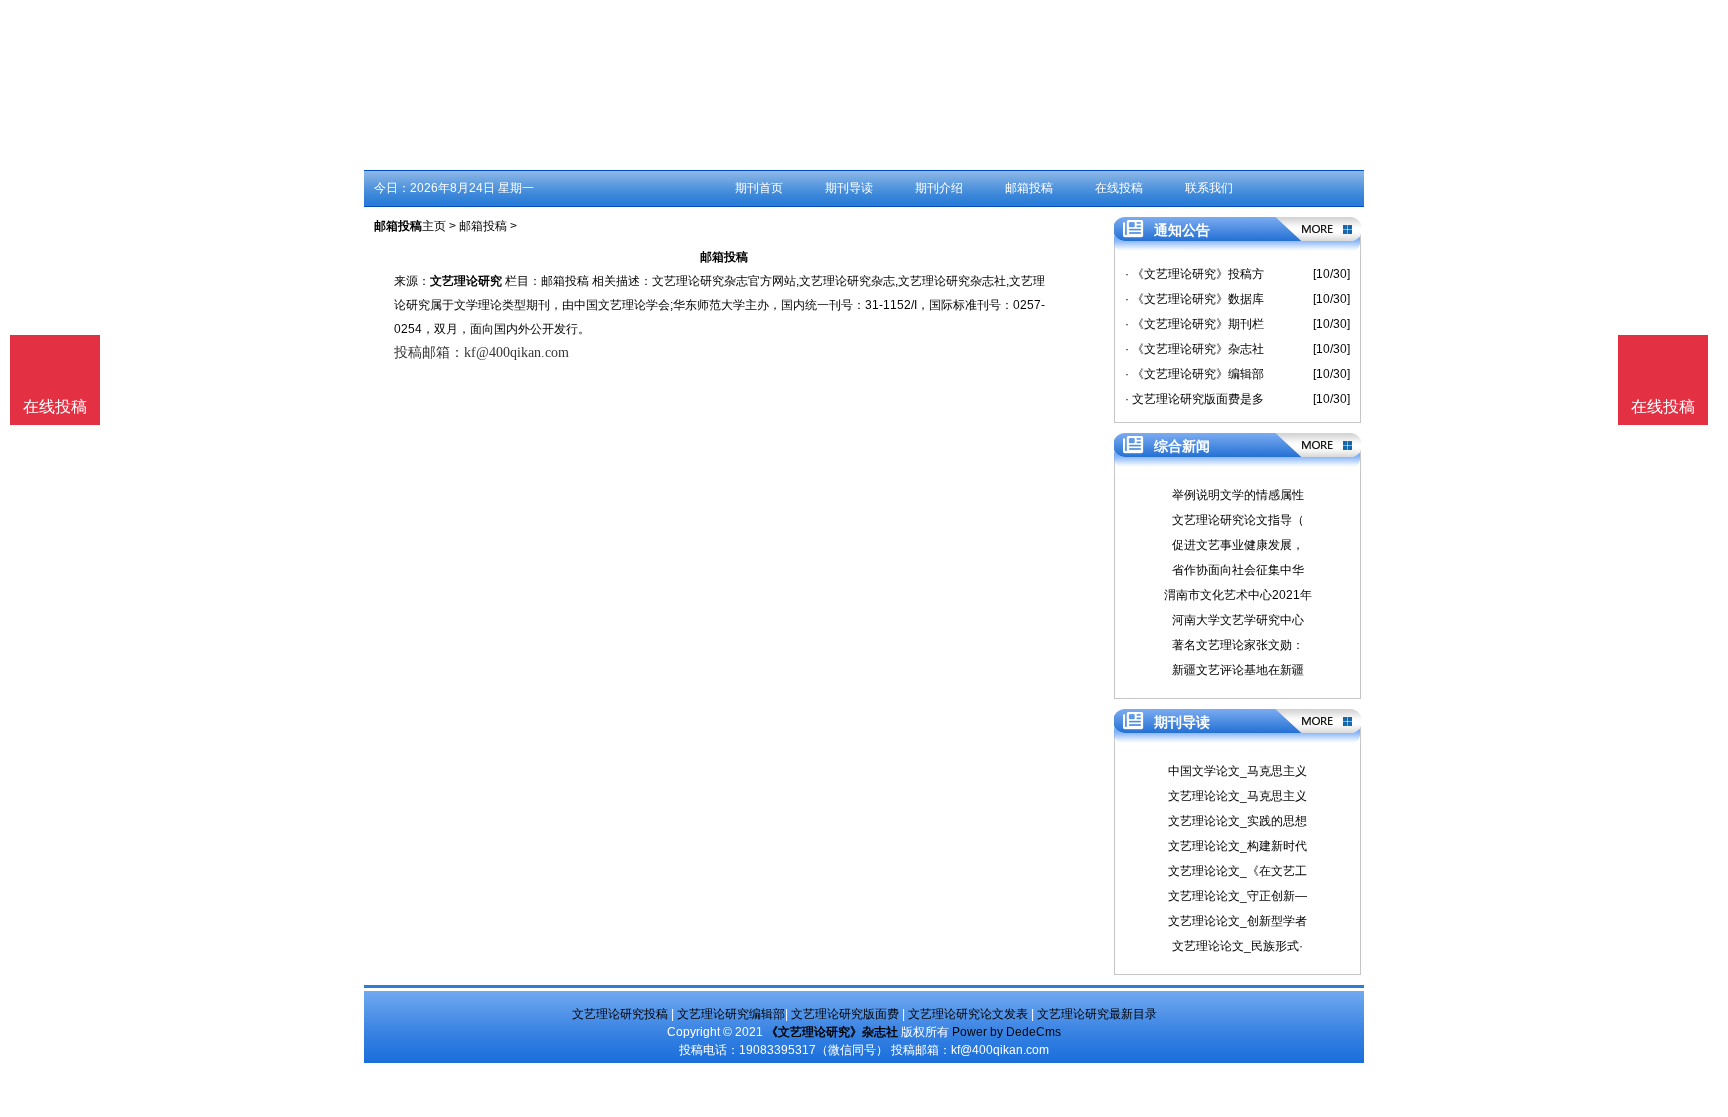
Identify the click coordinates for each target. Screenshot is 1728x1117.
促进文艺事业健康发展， (1238, 545)
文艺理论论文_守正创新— (1237, 896)
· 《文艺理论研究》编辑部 (1194, 374)
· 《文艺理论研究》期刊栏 (1194, 324)
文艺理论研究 (466, 281)
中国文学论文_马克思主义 (1237, 771)
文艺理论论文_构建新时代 (1237, 846)
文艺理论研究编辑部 (731, 1014)
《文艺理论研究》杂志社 (832, 1032)
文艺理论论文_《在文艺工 (1237, 871)
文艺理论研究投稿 (620, 1014)
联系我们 (1209, 188)
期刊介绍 (939, 188)
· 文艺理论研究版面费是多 (1194, 399)
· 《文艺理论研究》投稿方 (1194, 274)
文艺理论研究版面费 (845, 1014)
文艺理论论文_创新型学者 (1237, 921)
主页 (434, 226)
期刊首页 (759, 188)
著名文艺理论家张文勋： (1238, 645)
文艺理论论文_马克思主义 (1237, 796)
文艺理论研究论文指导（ (1238, 520)
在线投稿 (1119, 188)
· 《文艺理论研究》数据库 (1194, 299)
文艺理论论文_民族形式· (1237, 946)
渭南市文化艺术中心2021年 (1238, 595)
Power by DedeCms (1006, 1032)
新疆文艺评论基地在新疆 (1238, 670)
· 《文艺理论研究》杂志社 (1194, 349)
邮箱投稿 (1029, 188)
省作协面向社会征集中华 (1238, 570)
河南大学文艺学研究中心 (1238, 620)
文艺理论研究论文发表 (968, 1014)
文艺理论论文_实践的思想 (1237, 821)
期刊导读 (849, 188)
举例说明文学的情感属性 (1238, 495)
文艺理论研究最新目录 (1097, 1014)
